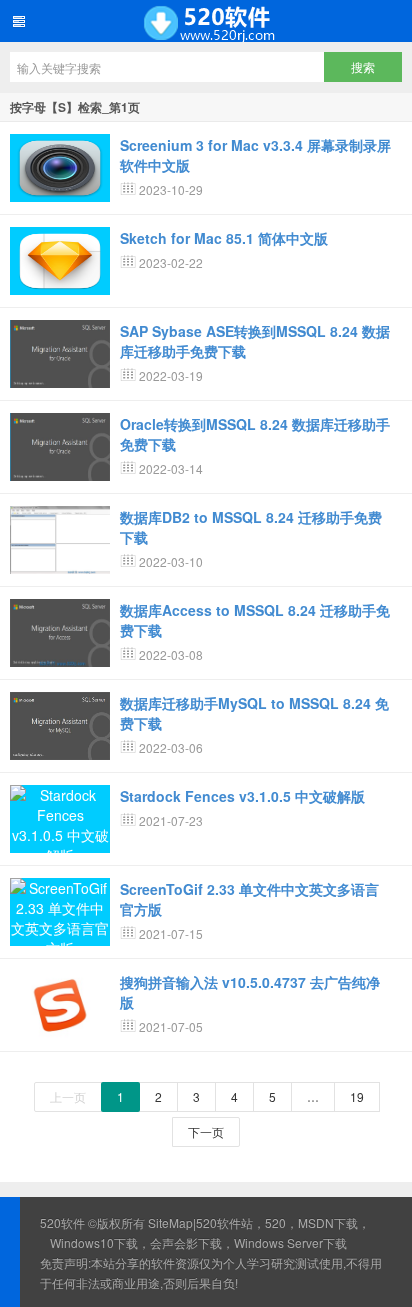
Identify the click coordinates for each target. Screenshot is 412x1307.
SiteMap (170, 1222)
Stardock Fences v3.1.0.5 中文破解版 (242, 796)
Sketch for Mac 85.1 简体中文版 (224, 238)
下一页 (206, 1131)
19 (357, 1096)
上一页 (68, 1096)
